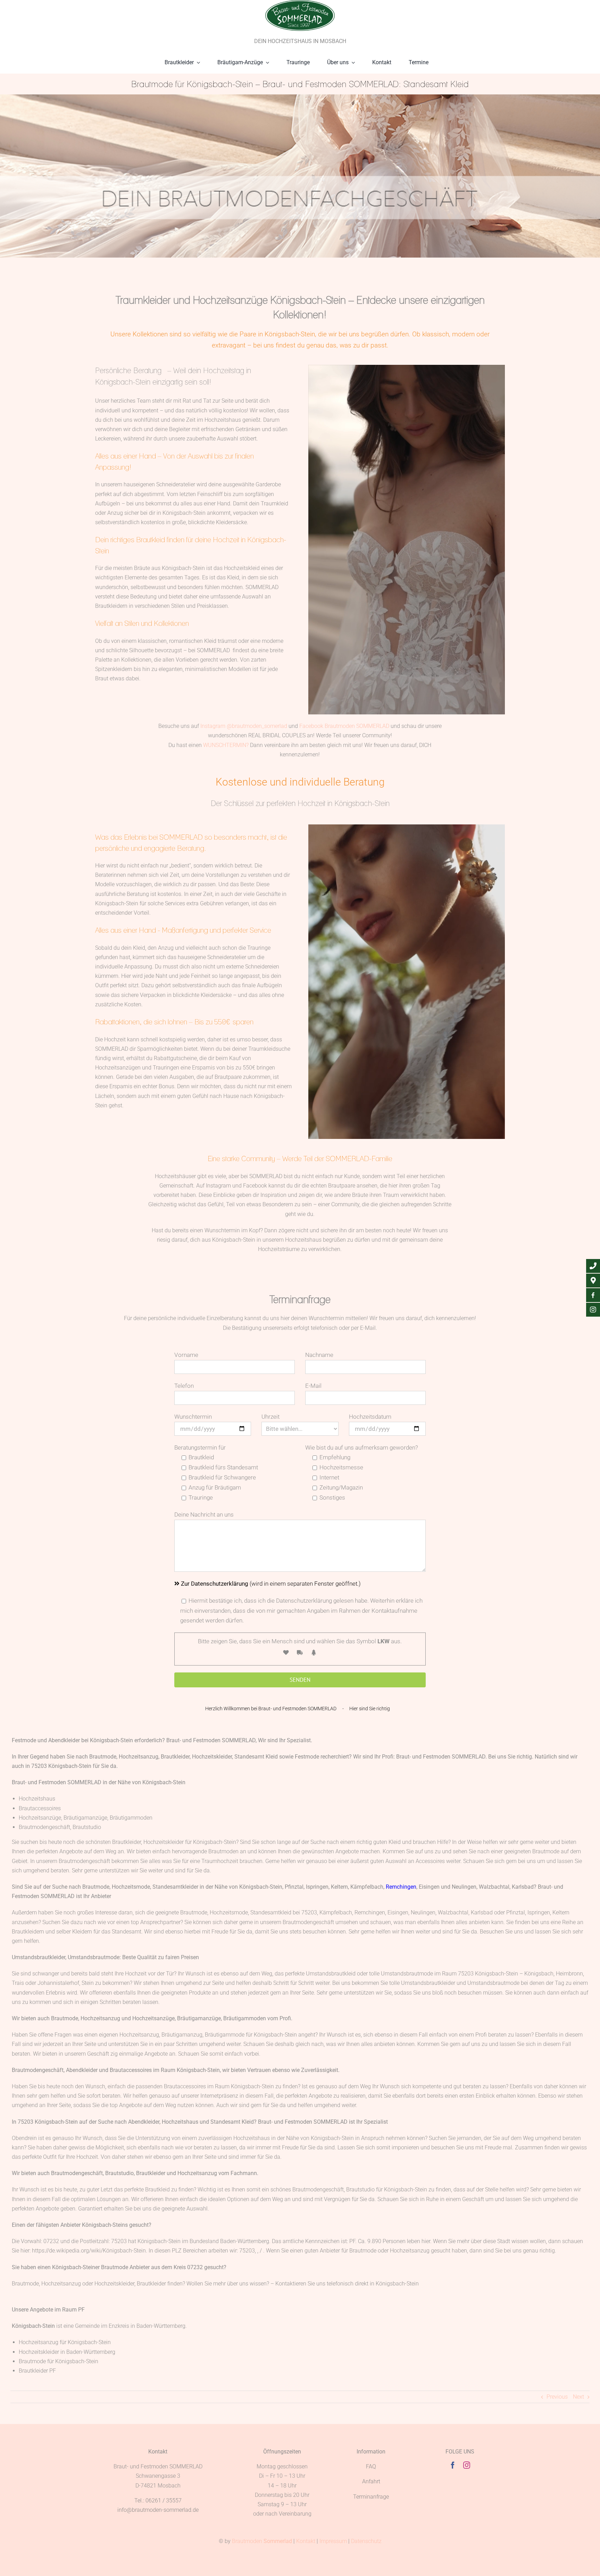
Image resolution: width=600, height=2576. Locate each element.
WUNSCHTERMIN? (226, 745)
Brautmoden (262, 2541)
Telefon (184, 1386)
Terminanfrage (371, 2497)
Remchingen (401, 1887)
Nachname (319, 1355)
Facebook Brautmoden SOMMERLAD (344, 726)
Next (578, 2397)
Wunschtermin (193, 1417)
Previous (557, 2397)
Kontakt (306, 2541)
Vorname (186, 1355)
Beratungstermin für (200, 1448)
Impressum (333, 2541)
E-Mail (313, 1386)
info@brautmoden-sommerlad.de (158, 2510)
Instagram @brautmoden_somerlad (244, 726)
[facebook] (453, 2465)
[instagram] (467, 2465)
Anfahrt (371, 2481)
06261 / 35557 (164, 2501)
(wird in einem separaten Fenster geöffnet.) (271, 1584)
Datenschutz (366, 2541)
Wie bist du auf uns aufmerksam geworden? (362, 1448)
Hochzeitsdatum (370, 1417)
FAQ (371, 2466)
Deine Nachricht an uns (204, 1514)
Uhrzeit (270, 1417)
